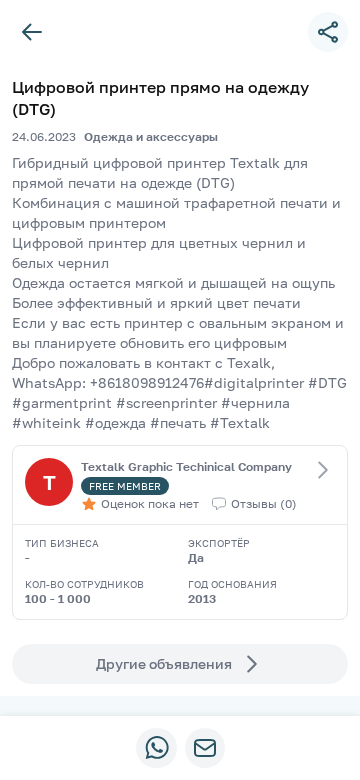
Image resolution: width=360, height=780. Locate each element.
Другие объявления (164, 663)
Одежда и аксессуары (151, 136)
